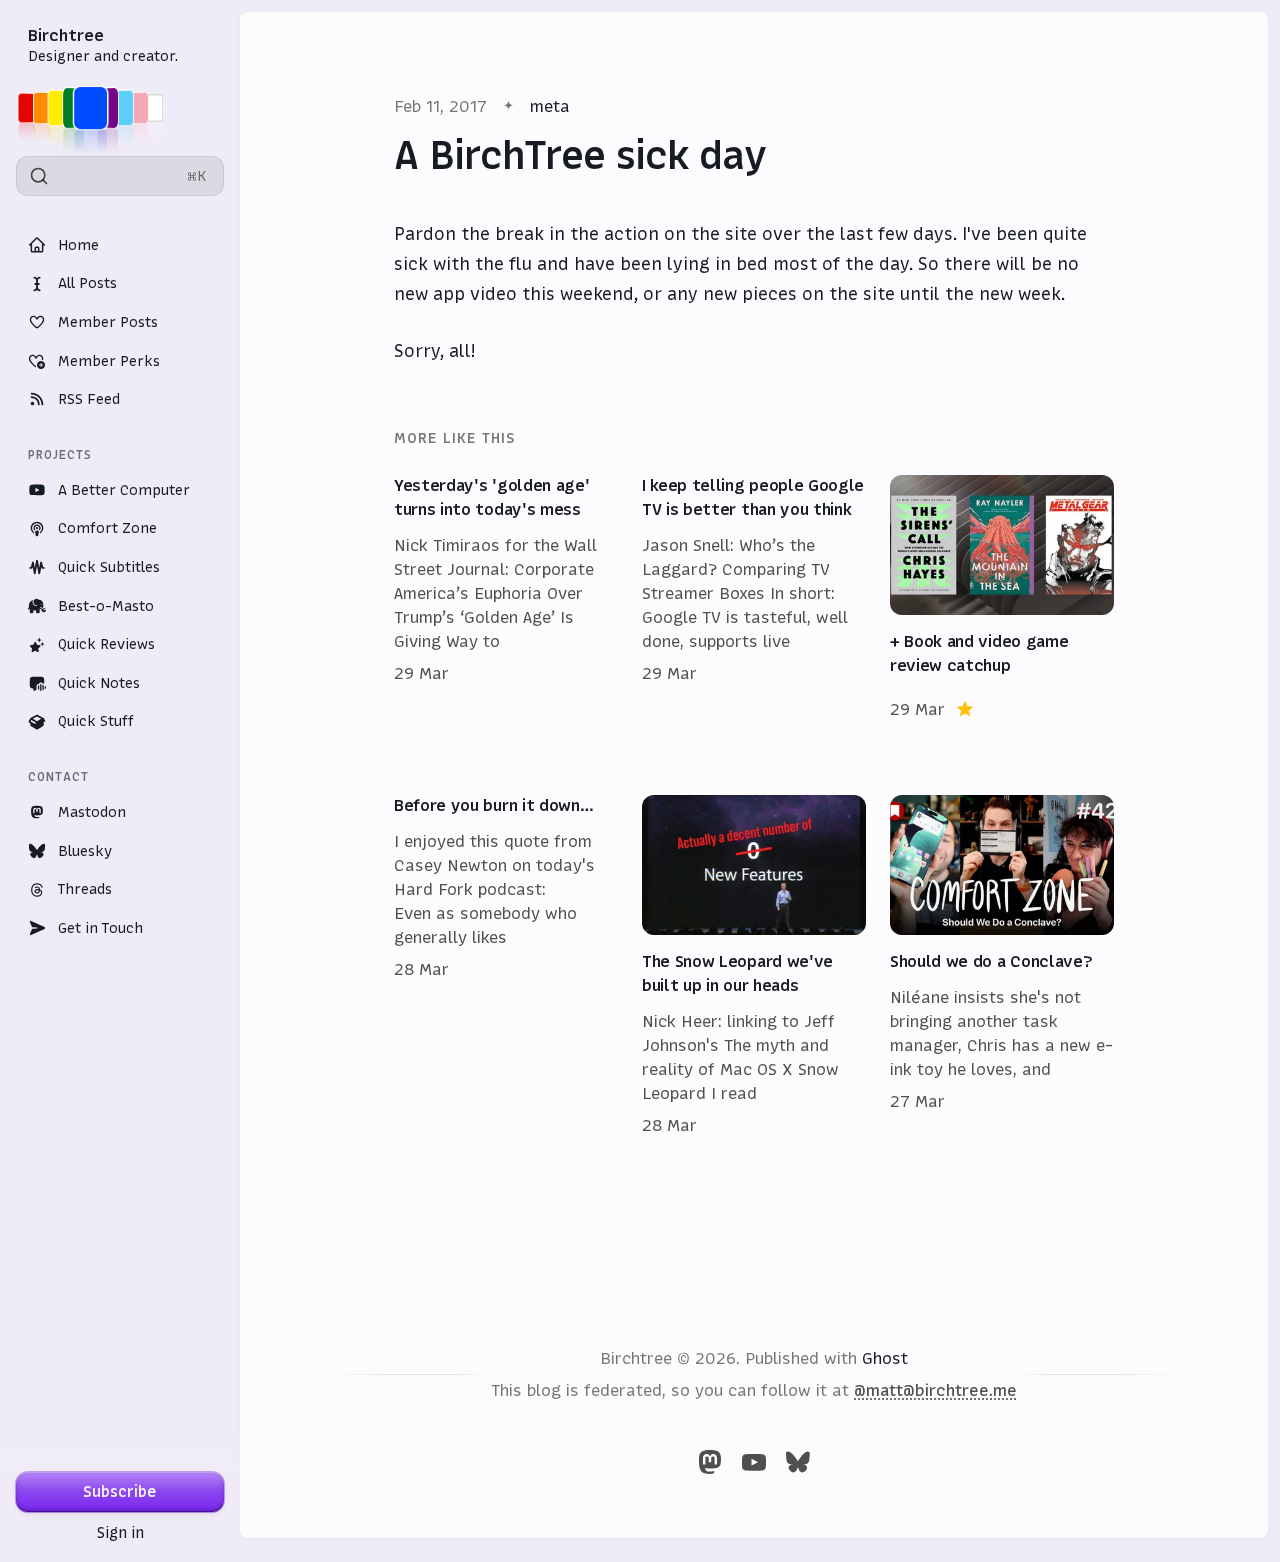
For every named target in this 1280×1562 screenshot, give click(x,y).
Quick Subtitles (109, 567)
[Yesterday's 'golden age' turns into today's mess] (506, 598)
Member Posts (108, 322)
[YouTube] (754, 1462)
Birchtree (66, 35)
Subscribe (120, 1491)
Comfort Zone (107, 528)
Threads (85, 889)
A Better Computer (124, 490)
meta (550, 106)
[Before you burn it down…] (506, 966)
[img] (96, 108)
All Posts (87, 283)
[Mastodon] (710, 1462)
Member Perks (109, 361)
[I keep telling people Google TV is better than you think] (754, 598)
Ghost (885, 1358)
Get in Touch (100, 928)
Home (78, 245)
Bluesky (85, 851)
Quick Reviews (106, 644)
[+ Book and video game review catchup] (1002, 598)
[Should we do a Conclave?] (1002, 966)
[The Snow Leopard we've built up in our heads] (754, 966)
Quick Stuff (96, 721)
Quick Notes (99, 683)
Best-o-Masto (106, 606)
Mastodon (92, 812)
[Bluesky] (798, 1462)
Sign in (120, 1532)
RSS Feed (89, 399)
